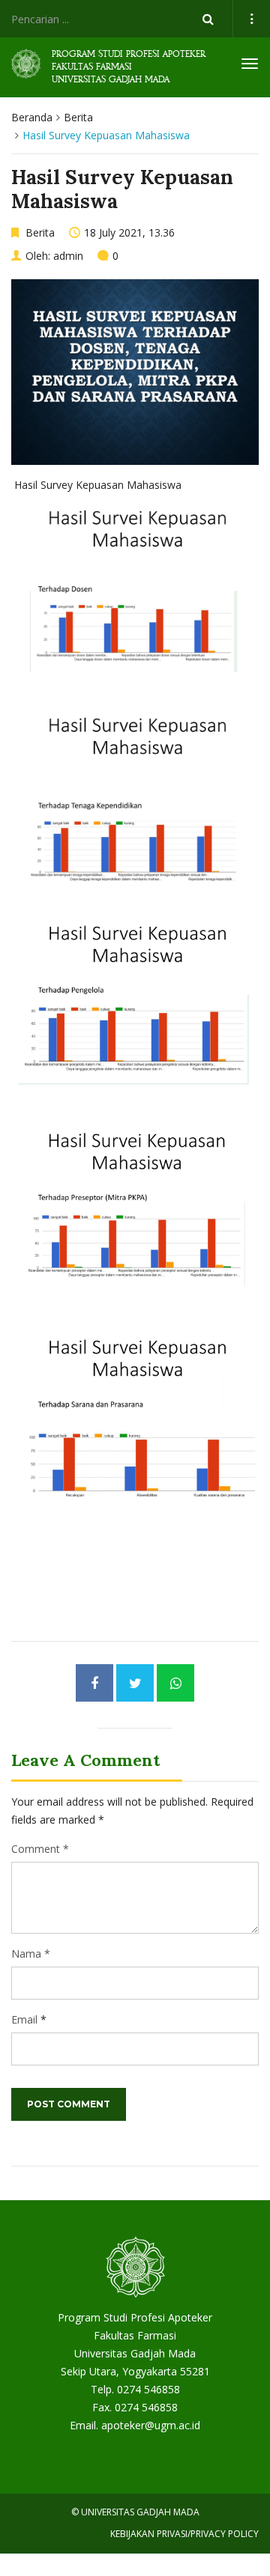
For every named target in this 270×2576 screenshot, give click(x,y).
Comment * (40, 1849)
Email (24, 2019)
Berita (78, 117)
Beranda (32, 117)
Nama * (31, 1954)
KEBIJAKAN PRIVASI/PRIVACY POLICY (184, 2534)
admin (68, 256)
